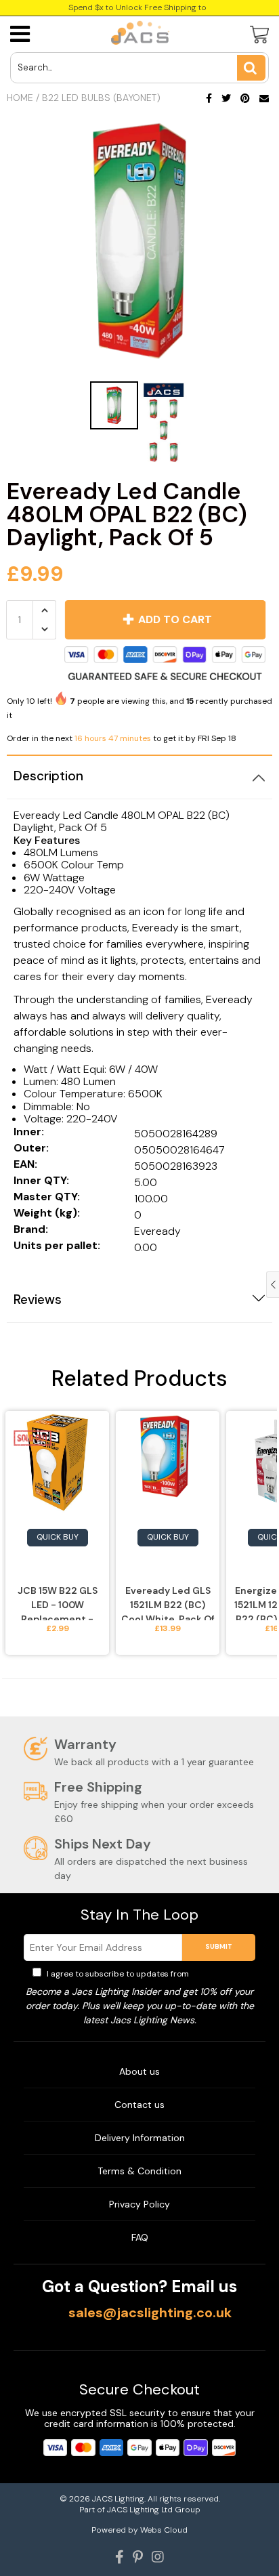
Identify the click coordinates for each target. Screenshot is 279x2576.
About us (139, 2071)
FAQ (140, 2237)
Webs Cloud (164, 2530)
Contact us (139, 2105)
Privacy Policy (219, 1974)
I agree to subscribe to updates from (146, 1974)
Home (20, 98)
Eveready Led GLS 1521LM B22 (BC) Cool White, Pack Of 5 (168, 1602)
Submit (219, 1946)
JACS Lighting (118, 2499)
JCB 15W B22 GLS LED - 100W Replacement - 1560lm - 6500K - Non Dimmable (57, 1602)
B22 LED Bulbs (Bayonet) (101, 98)
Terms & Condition (139, 2171)
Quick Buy (58, 1537)
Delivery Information (140, 2138)
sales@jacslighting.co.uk (150, 2313)
